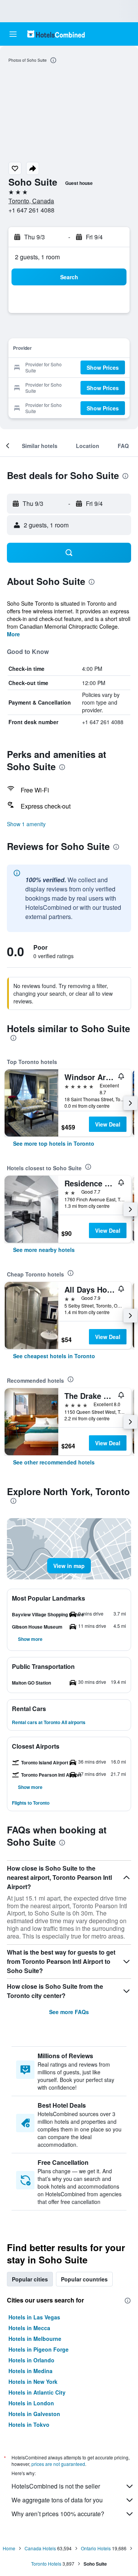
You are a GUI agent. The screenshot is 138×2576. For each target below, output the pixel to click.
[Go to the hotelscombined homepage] (56, 34)
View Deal (108, 1124)
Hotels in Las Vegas (34, 2317)
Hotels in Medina (30, 2371)
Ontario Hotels (96, 2548)
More (13, 634)
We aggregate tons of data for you (57, 2500)
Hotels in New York (33, 2382)
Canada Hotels (40, 2548)
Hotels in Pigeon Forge (39, 2349)
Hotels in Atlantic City (37, 2392)
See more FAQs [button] (69, 2012)
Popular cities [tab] (30, 2279)
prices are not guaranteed (58, 2464)
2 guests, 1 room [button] (37, 257)
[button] (13, 34)
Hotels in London (31, 2403)
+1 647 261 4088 (31, 210)
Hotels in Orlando (31, 2360)
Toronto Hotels (46, 2564)
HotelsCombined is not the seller (56, 2486)
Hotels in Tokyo (29, 2424)
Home (9, 2548)
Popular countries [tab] (84, 2279)
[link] (54, 1143)
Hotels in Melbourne (35, 2339)
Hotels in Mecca (29, 2328)
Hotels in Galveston (34, 2414)
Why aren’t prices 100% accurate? (58, 2514)
